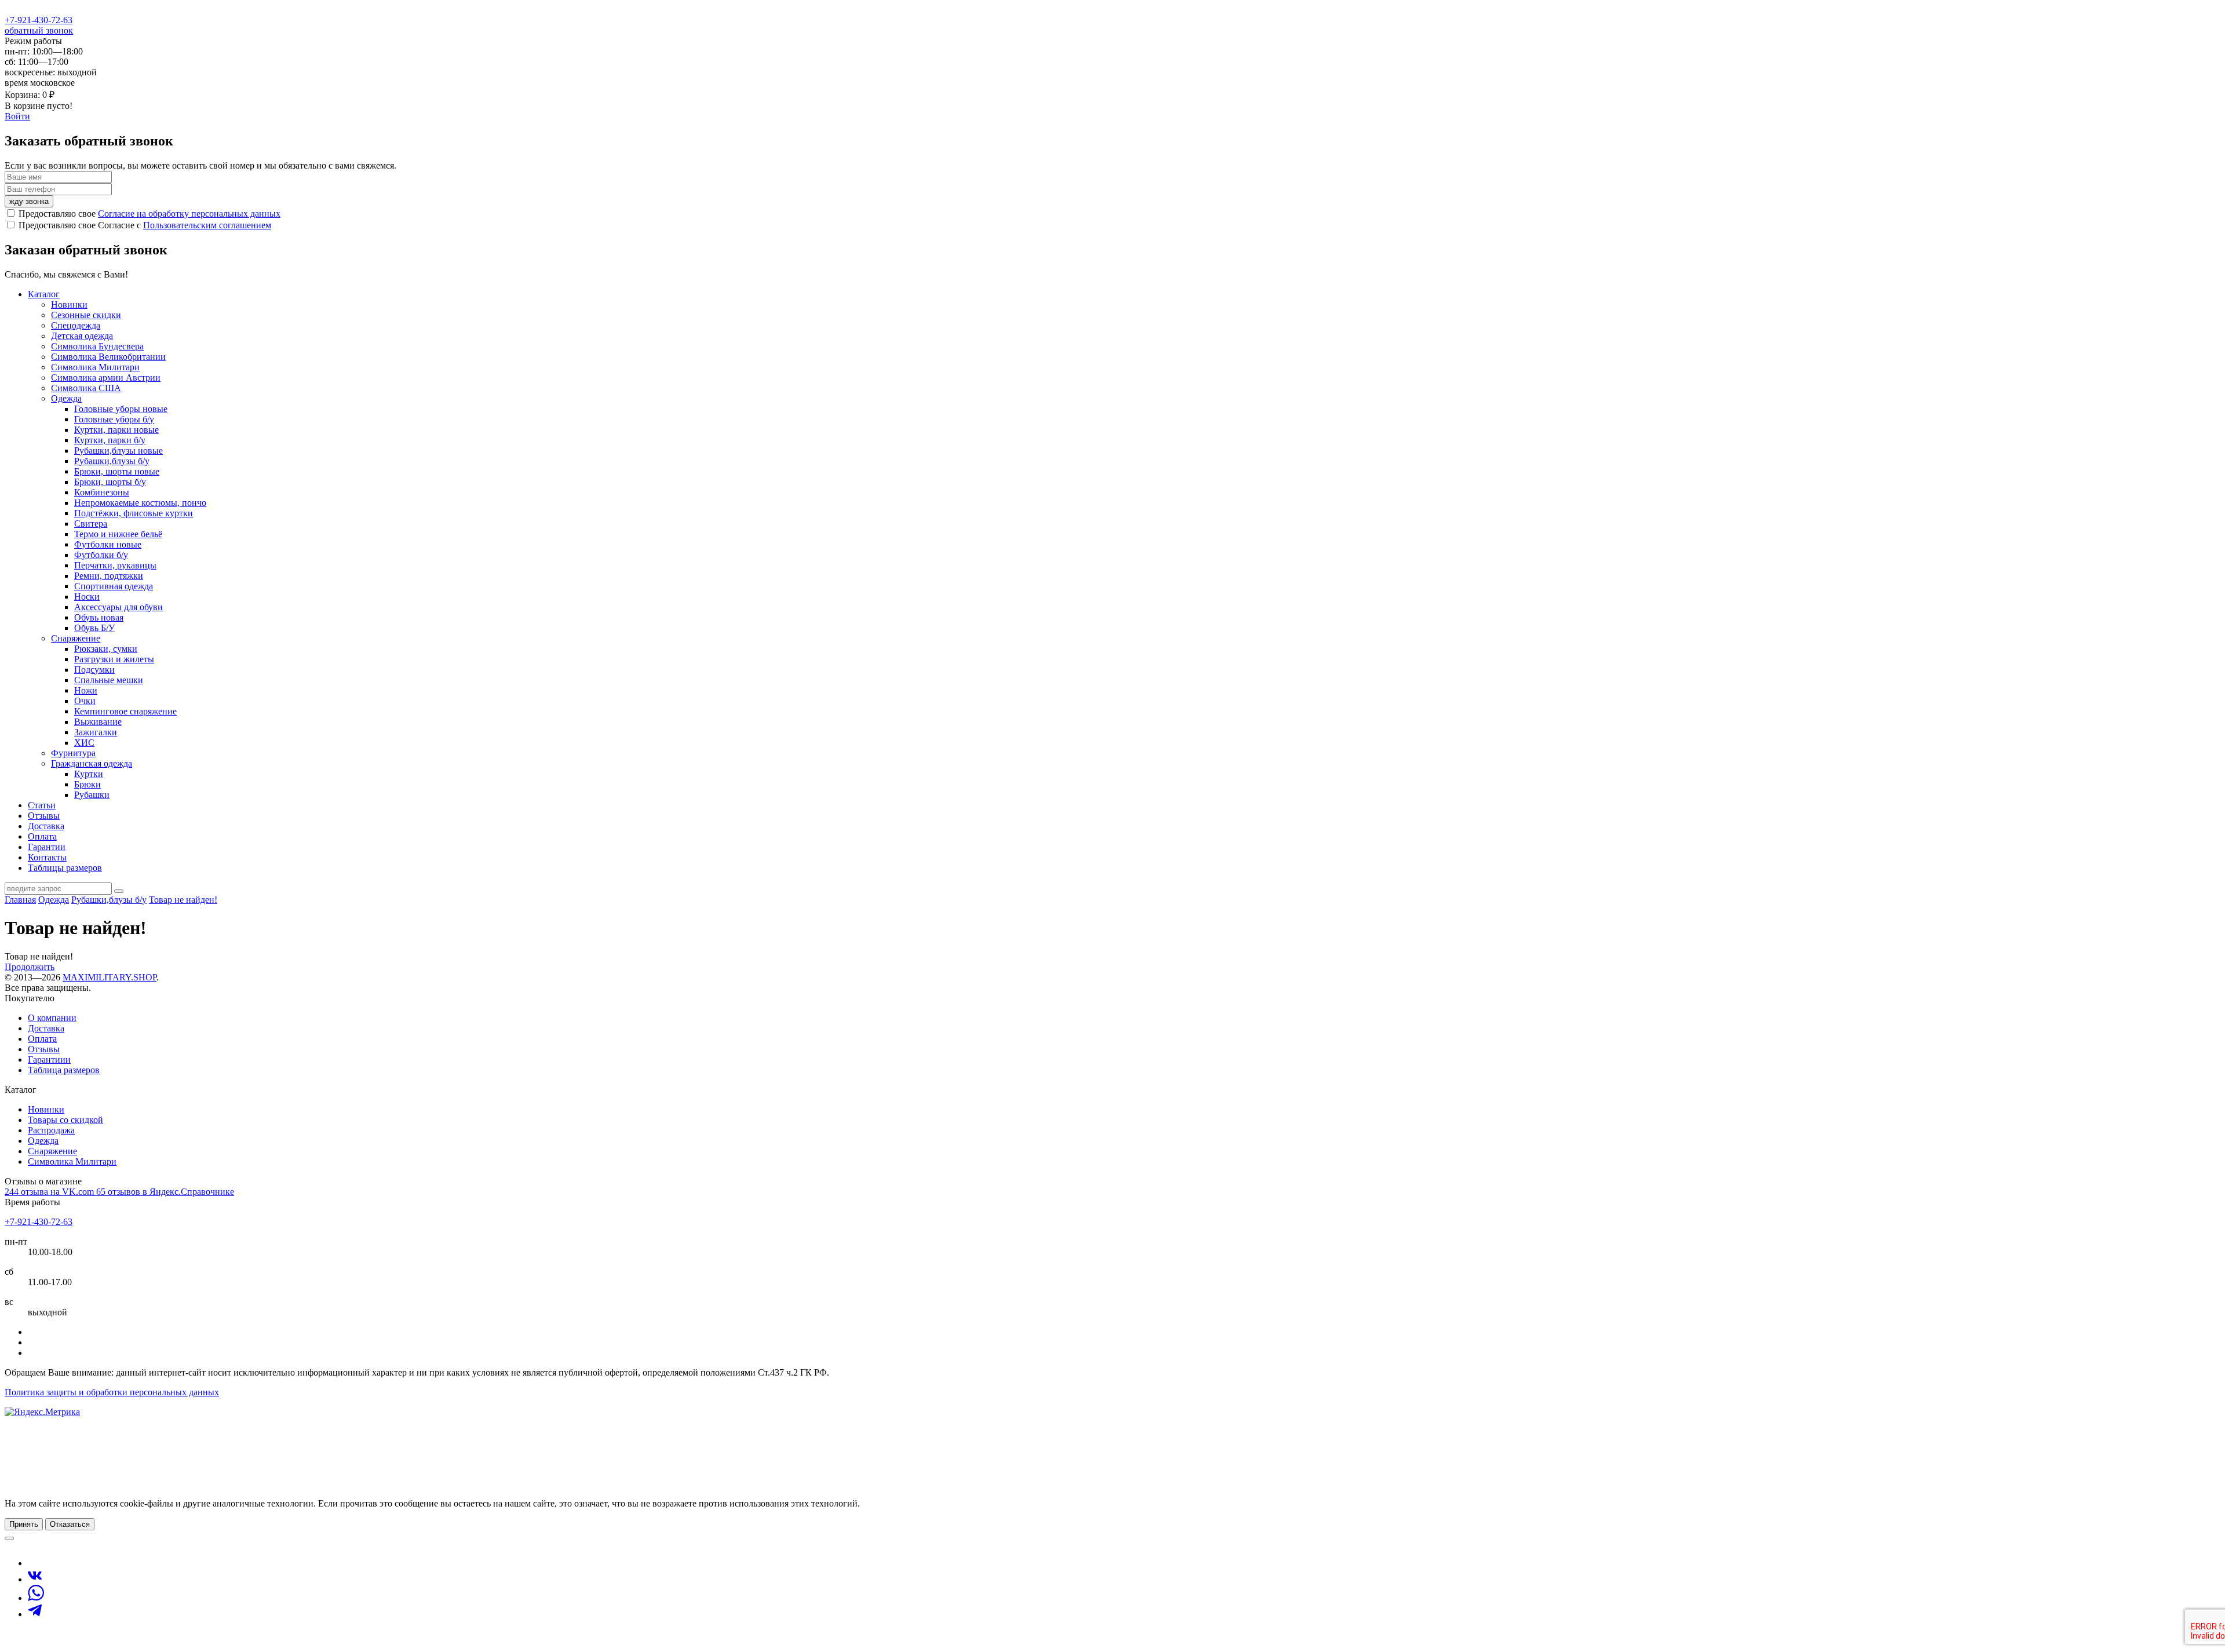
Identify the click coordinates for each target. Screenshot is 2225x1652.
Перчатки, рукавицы (115, 565)
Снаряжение (76, 638)
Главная (20, 900)
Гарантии (47, 847)
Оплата (42, 836)
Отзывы (44, 816)
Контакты (47, 857)
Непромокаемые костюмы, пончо (140, 503)
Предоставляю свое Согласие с (145, 225)
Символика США (86, 388)
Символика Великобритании (108, 357)
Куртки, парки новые (116, 430)
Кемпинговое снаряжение (125, 711)
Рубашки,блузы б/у (112, 461)
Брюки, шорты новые (117, 471)
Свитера (91, 524)
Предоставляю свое (149, 214)
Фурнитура (73, 753)
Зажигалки (96, 732)
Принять (24, 1524)
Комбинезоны (102, 492)
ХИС (84, 743)
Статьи (42, 805)
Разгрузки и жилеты (114, 659)
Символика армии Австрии (106, 378)
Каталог (44, 294)
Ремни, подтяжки (109, 576)
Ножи (86, 690)
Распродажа (51, 1130)
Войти (17, 116)
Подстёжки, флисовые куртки (134, 513)
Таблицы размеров (65, 868)
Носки (87, 597)
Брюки (87, 784)
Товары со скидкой (65, 1120)
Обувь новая (99, 617)
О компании (52, 1018)
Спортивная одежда (114, 586)
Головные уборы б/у (114, 419)
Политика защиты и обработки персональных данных (112, 1392)
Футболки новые (108, 544)
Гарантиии (49, 1060)
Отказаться (70, 1524)
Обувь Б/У (94, 628)
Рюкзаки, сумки (106, 649)
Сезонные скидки (86, 315)
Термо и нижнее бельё (118, 534)
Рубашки (92, 795)
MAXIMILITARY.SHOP (110, 977)
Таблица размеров (64, 1070)
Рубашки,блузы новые (118, 451)
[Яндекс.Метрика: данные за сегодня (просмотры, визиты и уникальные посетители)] (42, 1412)
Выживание (98, 722)
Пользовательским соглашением (207, 225)
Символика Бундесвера (97, 346)
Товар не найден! (183, 900)
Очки (85, 701)
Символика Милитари (95, 367)
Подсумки (94, 670)
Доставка (46, 826)
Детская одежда (82, 336)
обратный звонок (39, 30)
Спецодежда (76, 325)
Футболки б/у (101, 555)
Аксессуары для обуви (118, 607)
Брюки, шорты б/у (110, 482)
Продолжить (30, 967)
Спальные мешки (109, 680)
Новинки (69, 304)
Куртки (89, 774)
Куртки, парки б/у (110, 440)
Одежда (66, 398)
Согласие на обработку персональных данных (189, 214)
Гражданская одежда (92, 763)
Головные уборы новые (121, 409)
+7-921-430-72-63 (39, 20)
